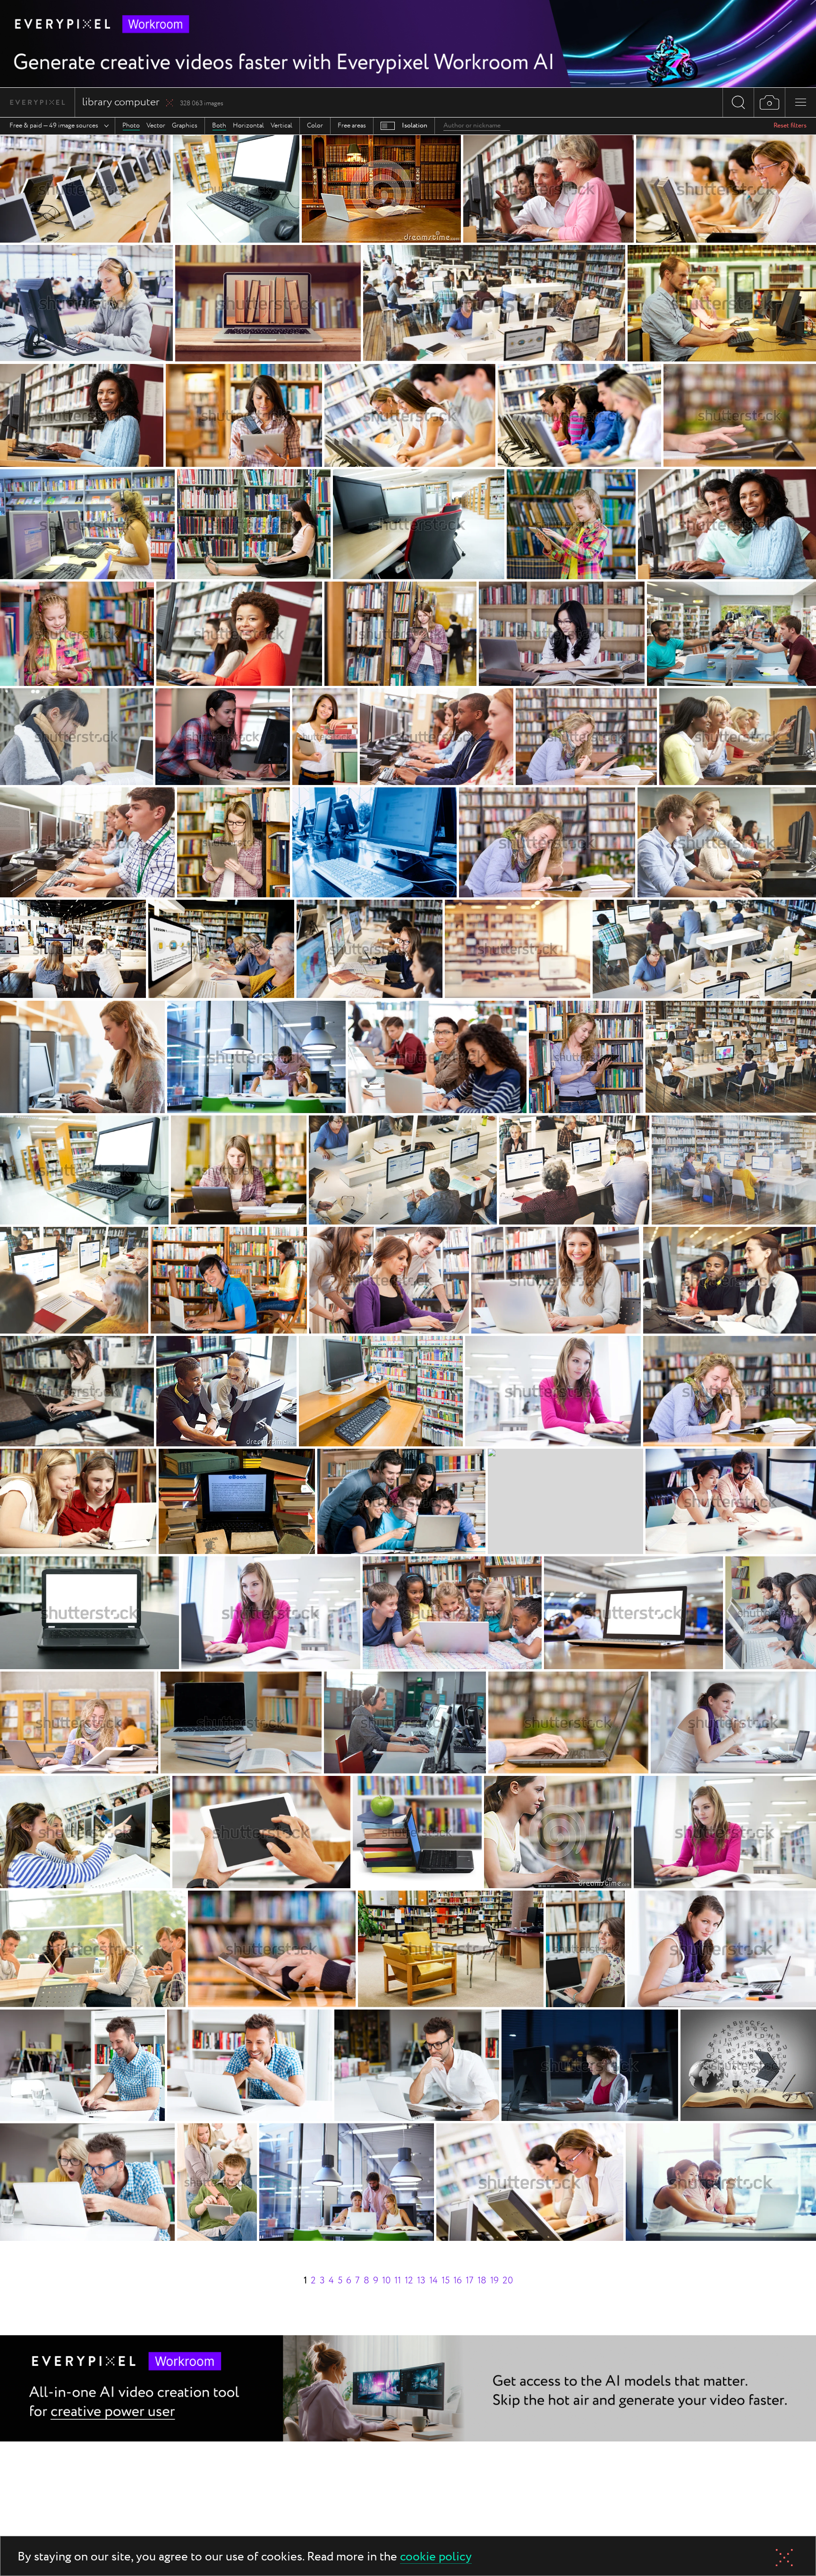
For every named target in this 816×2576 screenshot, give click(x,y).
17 (470, 2281)
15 (446, 2281)
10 (386, 2281)
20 (508, 2281)
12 (409, 2281)
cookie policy (436, 2557)
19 (494, 2281)
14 (433, 2281)
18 (482, 2281)
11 (398, 2281)
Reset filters (790, 126)
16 (458, 2281)
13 (421, 2281)
